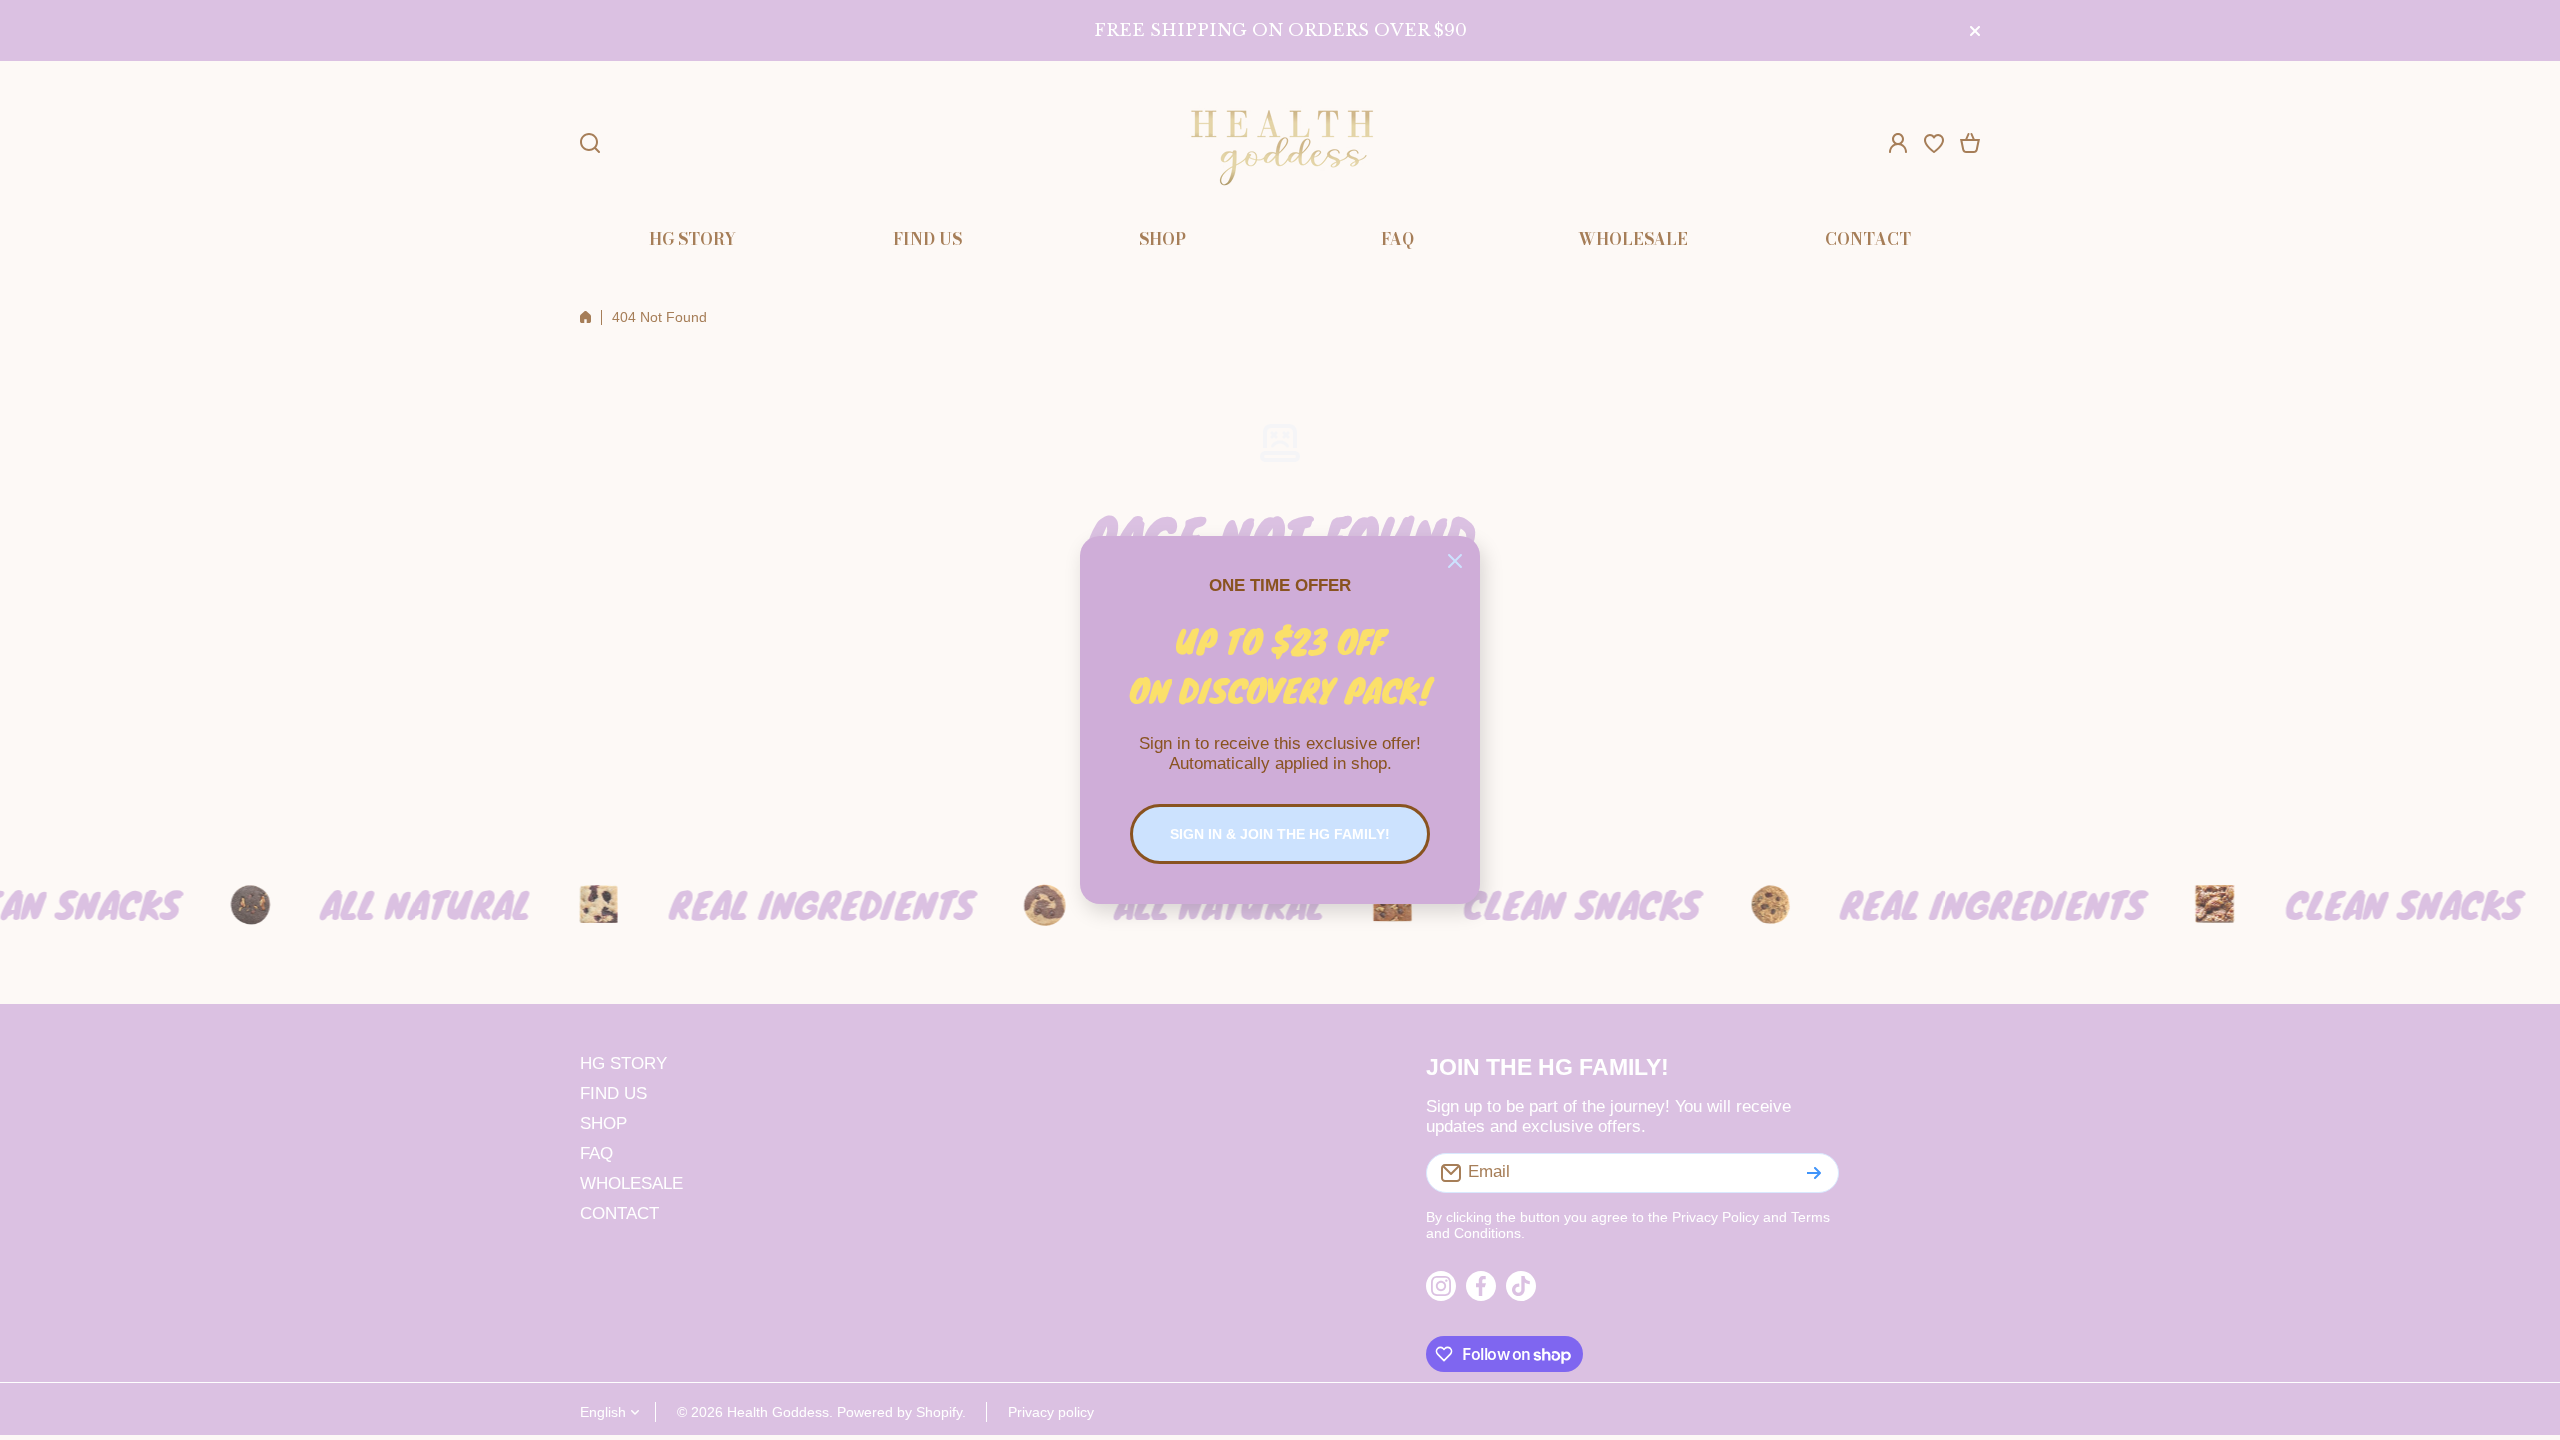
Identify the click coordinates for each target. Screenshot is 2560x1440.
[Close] (1455, 561)
